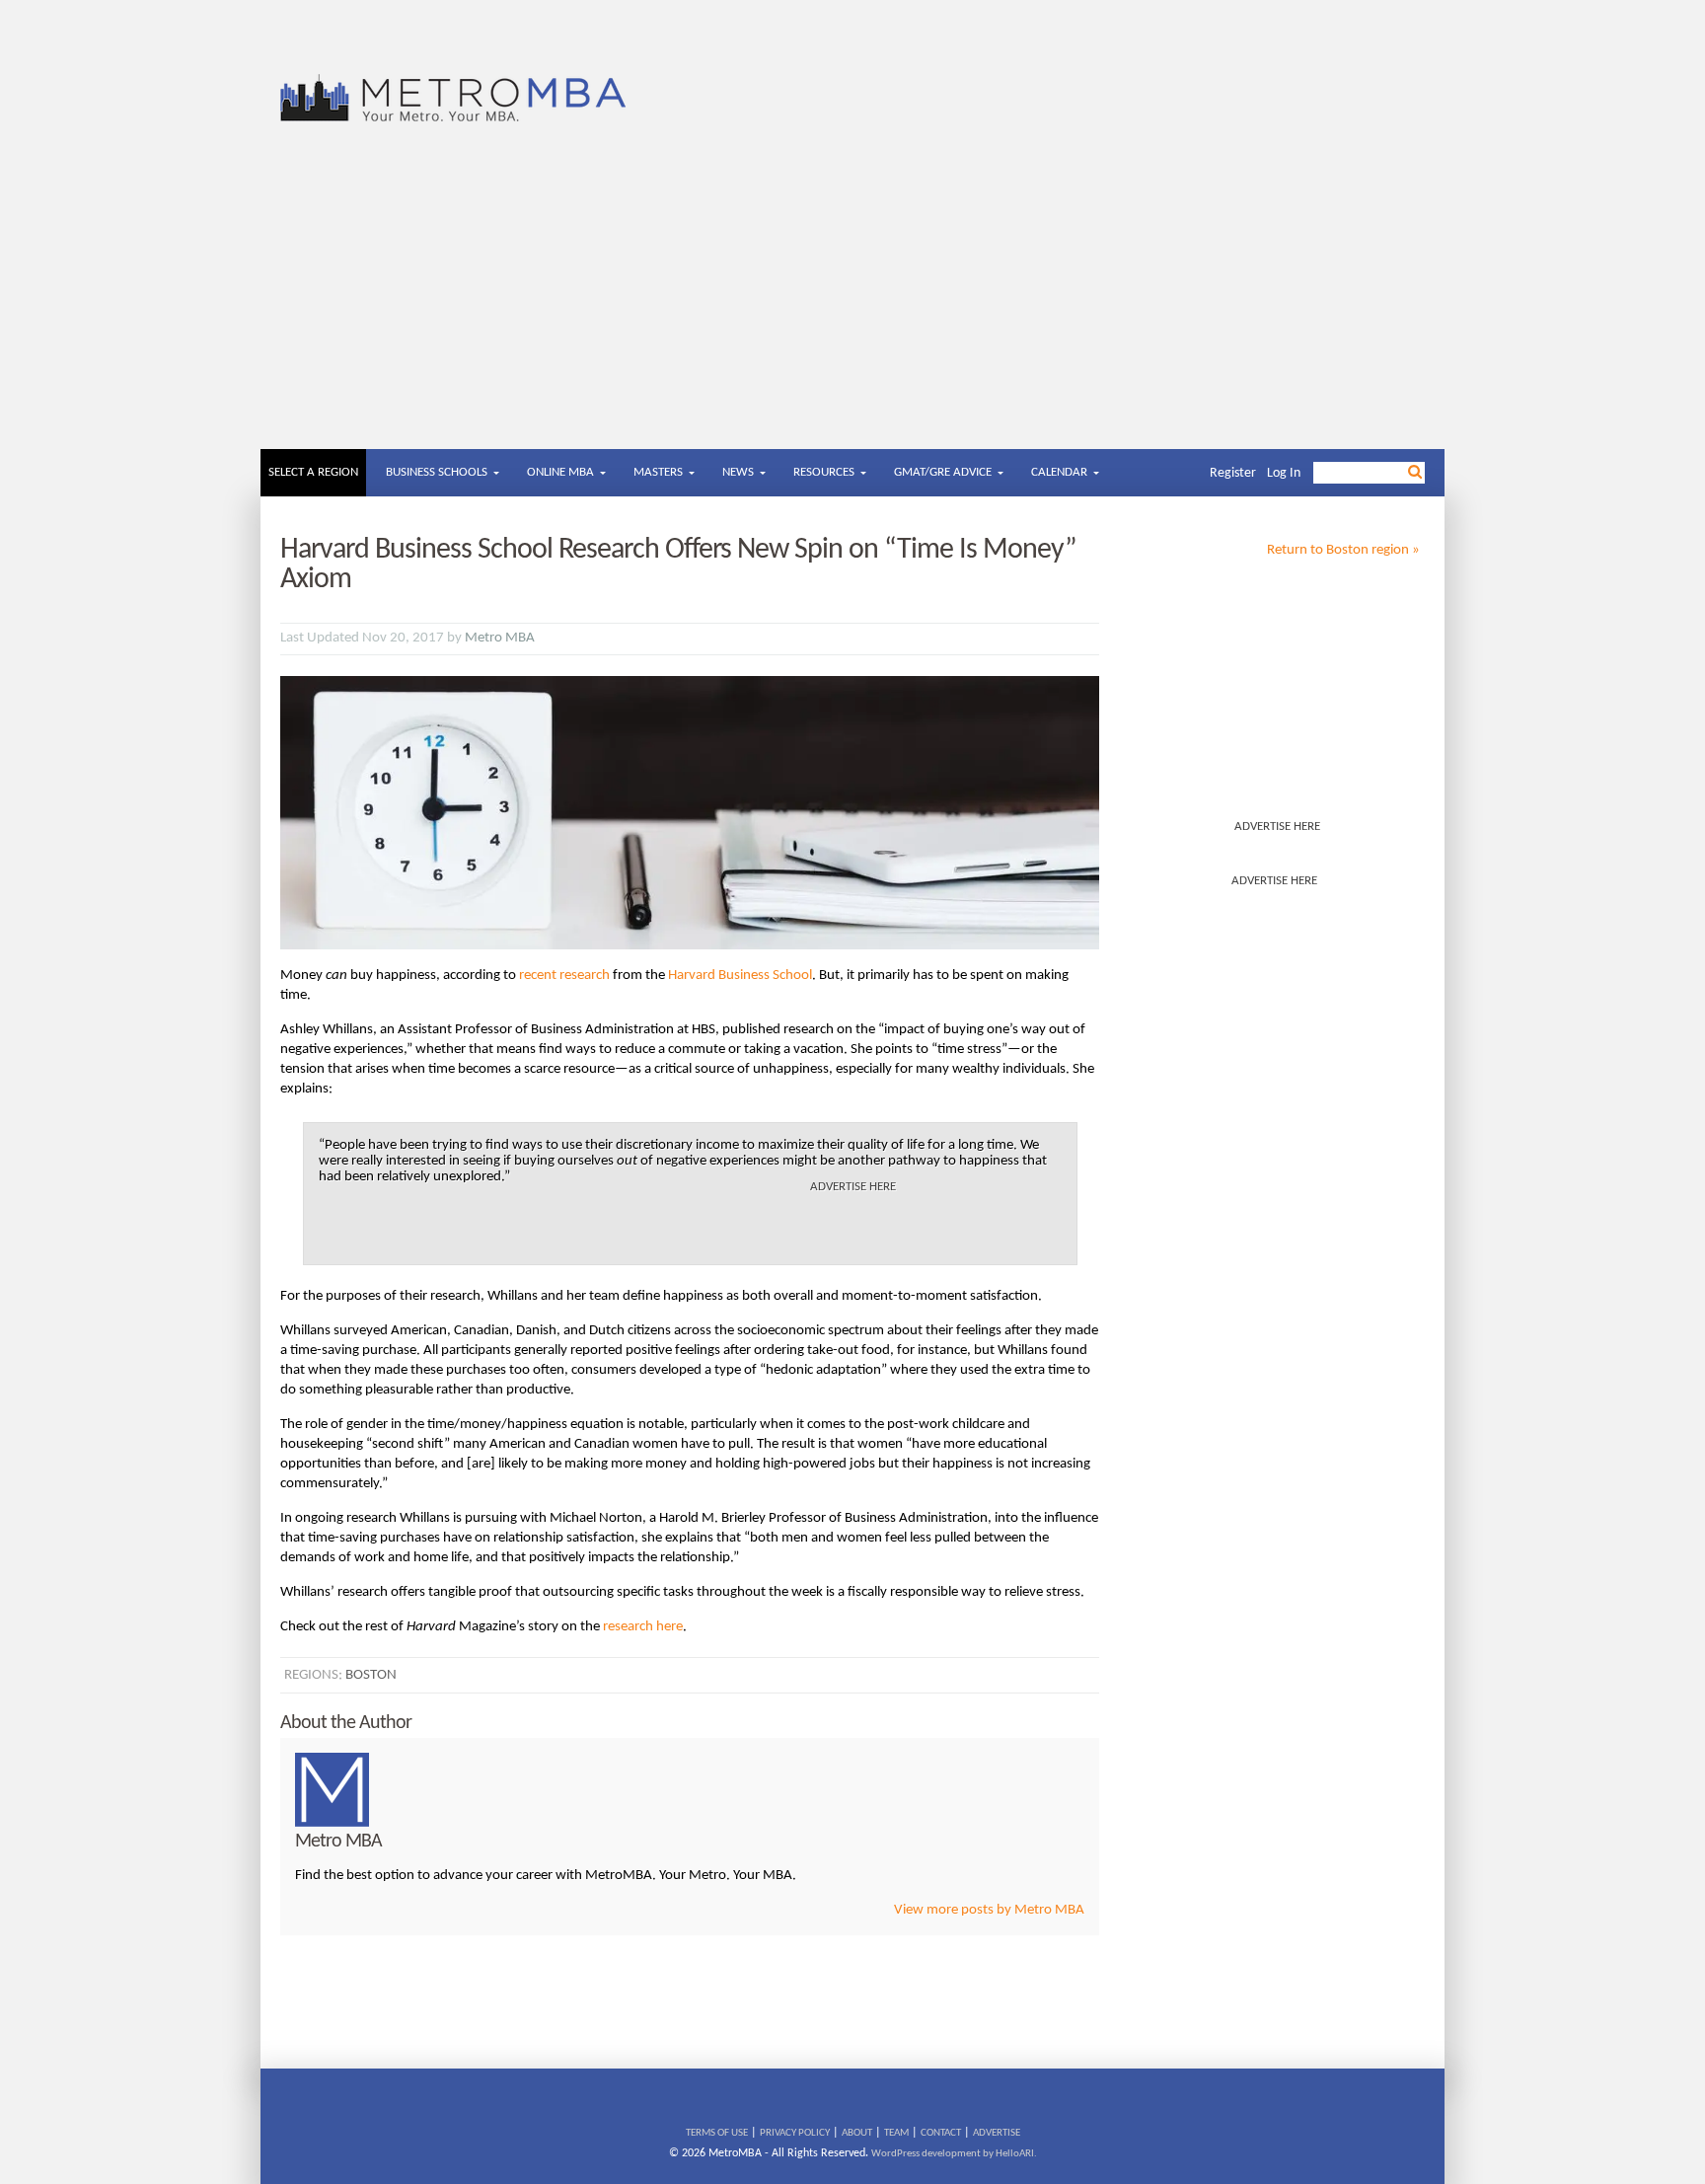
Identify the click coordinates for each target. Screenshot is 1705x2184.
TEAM (896, 2133)
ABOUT (857, 2133)
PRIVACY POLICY (795, 2133)
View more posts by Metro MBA (989, 1910)
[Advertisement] (852, 301)
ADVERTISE (997, 2133)
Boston (371, 1675)
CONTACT (941, 2133)
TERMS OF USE (717, 2133)
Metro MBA (500, 638)
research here (643, 1627)
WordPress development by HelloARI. (954, 2154)
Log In (1284, 473)
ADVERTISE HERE (1277, 827)
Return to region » (1343, 550)
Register (1233, 473)
